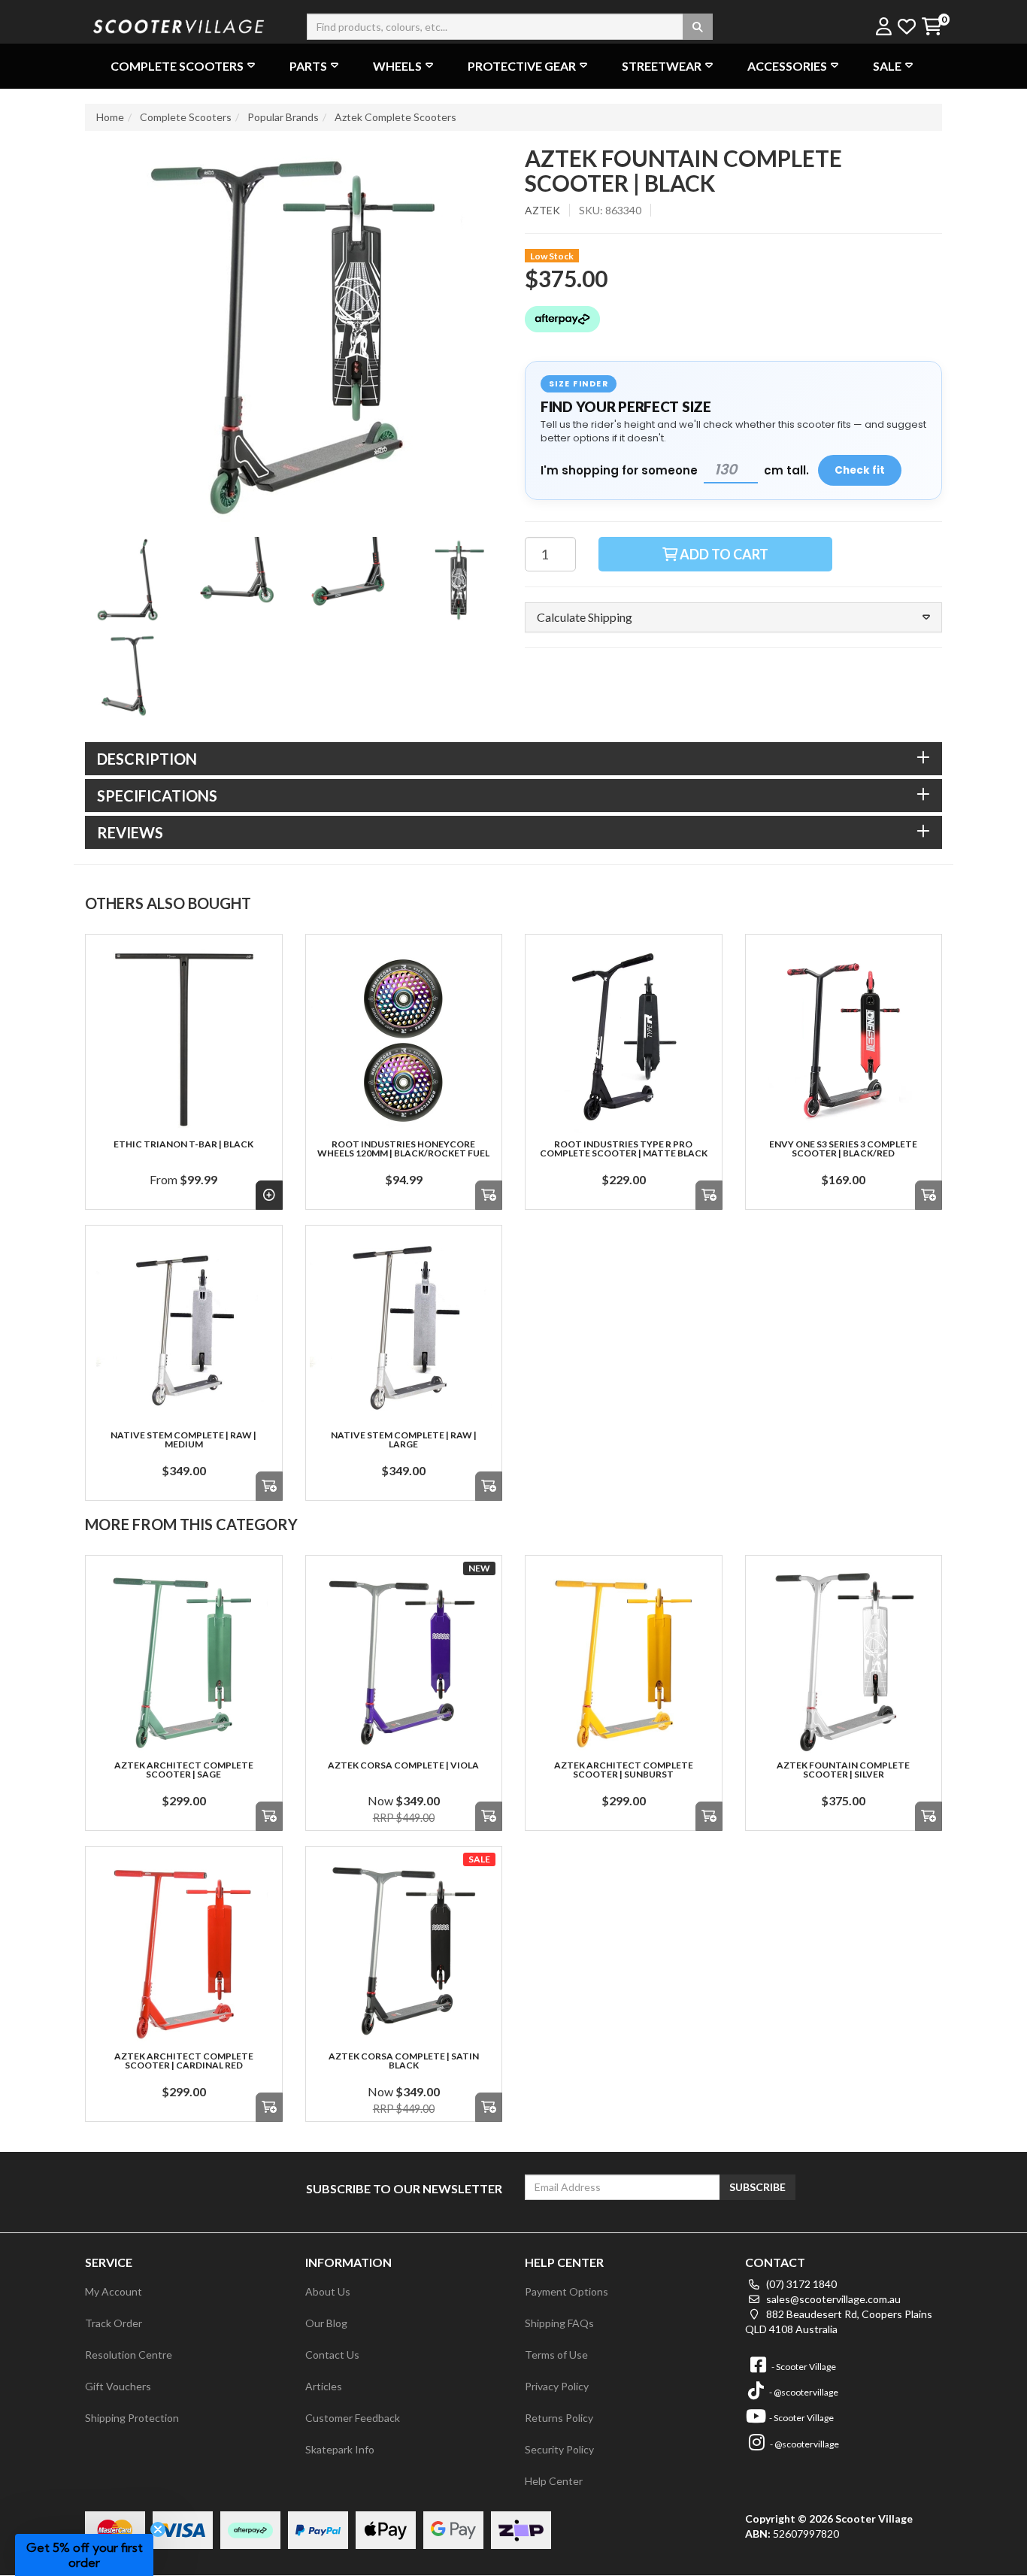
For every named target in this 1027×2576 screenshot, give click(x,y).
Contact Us (332, 2355)
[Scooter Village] (179, 24)
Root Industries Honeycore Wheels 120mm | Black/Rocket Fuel (403, 1149)
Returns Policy (559, 2418)
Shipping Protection (132, 2418)
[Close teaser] (158, 2529)
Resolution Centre (129, 2355)
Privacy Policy (557, 2386)
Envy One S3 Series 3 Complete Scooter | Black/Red (843, 1149)
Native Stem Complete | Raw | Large (404, 1440)
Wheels (397, 66)
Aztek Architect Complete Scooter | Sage (184, 1770)
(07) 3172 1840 (800, 2284)
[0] (931, 27)
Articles (324, 2386)
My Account (114, 2291)
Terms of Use (556, 2355)
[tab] (513, 759)
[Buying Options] (269, 1195)
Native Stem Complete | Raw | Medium (183, 1440)
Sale (887, 66)
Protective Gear (522, 66)
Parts (308, 66)
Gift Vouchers (118, 2386)
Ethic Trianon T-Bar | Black (183, 1144)
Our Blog (326, 2323)
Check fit (860, 470)
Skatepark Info (340, 2449)
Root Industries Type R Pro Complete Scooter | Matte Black (624, 1149)
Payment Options (567, 2291)
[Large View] (129, 580)
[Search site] (698, 27)
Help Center (554, 2481)
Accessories (787, 66)
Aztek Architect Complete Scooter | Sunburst (624, 1770)
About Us (328, 2291)
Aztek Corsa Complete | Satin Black (404, 2061)
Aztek (542, 210)
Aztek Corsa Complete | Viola (403, 1765)
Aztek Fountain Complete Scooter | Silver (843, 1770)
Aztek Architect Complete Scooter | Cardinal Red (184, 2061)
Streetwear (662, 66)
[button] (733, 617)
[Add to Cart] (489, 1195)
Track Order (114, 2323)
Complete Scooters (177, 66)
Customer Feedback (353, 2418)
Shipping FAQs (559, 2323)
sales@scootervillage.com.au (832, 2299)
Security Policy (559, 2449)
